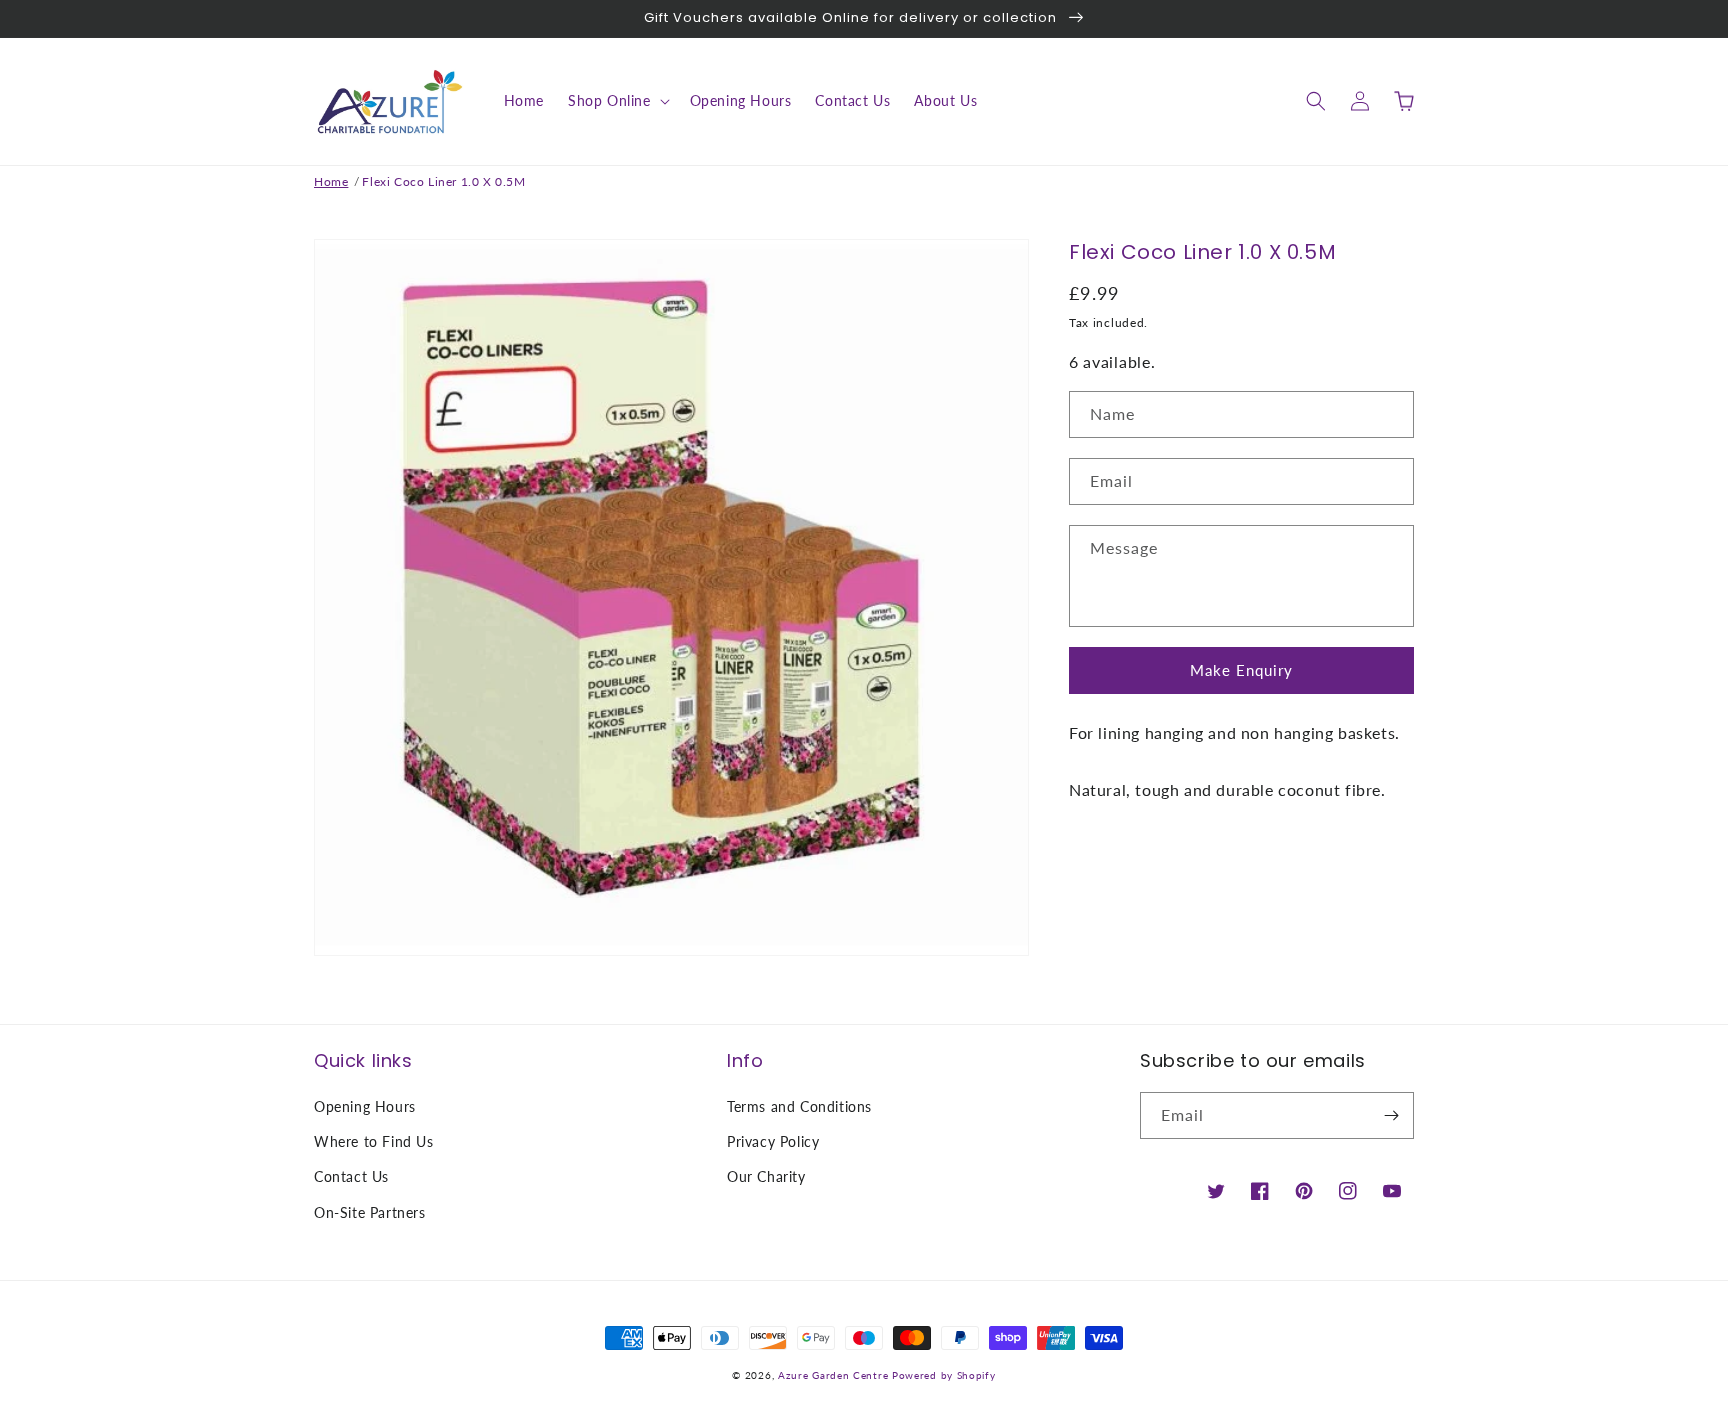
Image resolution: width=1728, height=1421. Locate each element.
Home (331, 181)
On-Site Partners (370, 1212)
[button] (617, 101)
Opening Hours (365, 1106)
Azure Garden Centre (833, 1375)
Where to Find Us (374, 1141)
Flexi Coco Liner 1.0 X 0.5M (443, 181)
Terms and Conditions (799, 1106)
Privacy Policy (773, 1141)
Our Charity (766, 1176)
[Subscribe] (1391, 1115)
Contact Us (351, 1176)
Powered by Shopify (944, 1375)
